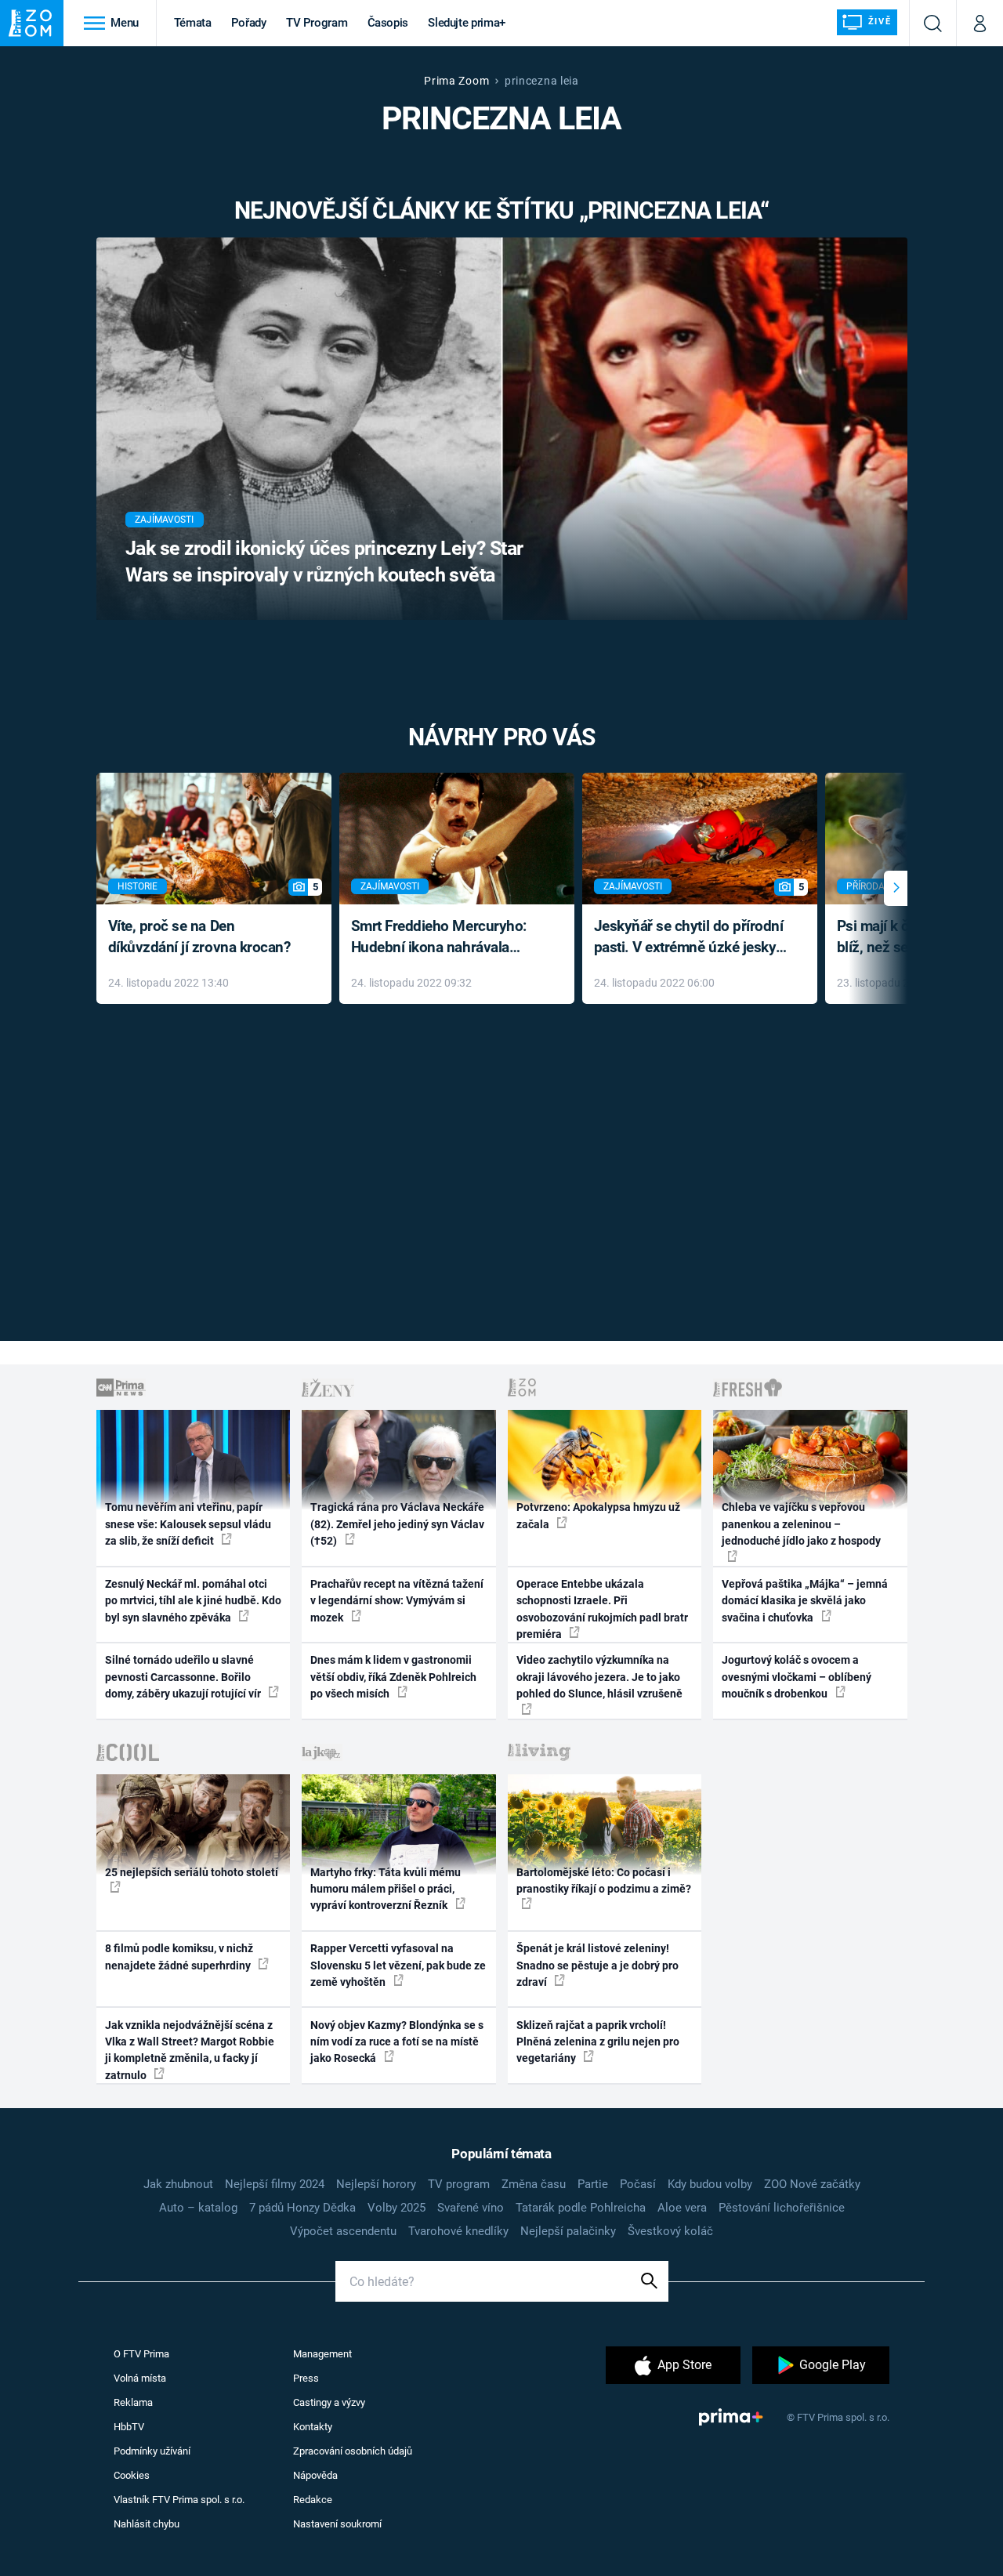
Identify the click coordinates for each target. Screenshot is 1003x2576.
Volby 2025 (396, 2208)
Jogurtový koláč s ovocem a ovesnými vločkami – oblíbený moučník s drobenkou (797, 1677)
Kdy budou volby (710, 2184)
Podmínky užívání (152, 2451)
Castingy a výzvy (329, 2402)
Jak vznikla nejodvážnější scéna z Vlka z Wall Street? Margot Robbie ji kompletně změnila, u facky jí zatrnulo (190, 2050)
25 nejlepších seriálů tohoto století (192, 1872)
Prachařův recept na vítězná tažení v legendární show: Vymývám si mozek (397, 1601)
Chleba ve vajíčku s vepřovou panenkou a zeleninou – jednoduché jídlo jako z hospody (801, 1524)
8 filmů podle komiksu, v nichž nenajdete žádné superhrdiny (179, 1956)
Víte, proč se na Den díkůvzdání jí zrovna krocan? (199, 937)
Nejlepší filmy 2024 (275, 2184)
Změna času (534, 2184)
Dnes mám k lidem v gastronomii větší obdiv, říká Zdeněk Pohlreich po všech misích (393, 1677)
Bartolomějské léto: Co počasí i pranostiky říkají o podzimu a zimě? (604, 1880)
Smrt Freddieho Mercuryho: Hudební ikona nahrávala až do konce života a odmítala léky (445, 938)
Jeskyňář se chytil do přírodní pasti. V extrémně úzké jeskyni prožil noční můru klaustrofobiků (691, 938)
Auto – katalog (198, 2208)
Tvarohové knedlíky (458, 2231)
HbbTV (129, 2427)
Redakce (313, 2500)
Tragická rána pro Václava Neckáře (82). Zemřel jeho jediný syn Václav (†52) (397, 1524)
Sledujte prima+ (467, 23)
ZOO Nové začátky (812, 2184)
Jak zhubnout (178, 2184)
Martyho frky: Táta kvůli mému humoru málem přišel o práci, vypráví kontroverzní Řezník (386, 1889)
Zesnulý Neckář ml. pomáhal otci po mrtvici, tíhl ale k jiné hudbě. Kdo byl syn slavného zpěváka (193, 1601)
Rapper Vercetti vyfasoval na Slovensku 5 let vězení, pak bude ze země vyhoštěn (398, 1965)
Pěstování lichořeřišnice (782, 2208)
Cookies (132, 2475)
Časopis (388, 23)
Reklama (133, 2402)
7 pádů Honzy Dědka (302, 2208)
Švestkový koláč (670, 2231)
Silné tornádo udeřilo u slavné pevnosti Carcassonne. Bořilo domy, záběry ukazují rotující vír (184, 1677)
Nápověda (315, 2475)
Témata (193, 23)
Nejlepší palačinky (568, 2231)
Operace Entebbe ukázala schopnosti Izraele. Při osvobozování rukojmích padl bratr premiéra (602, 1609)
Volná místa (140, 2378)
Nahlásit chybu (147, 2524)
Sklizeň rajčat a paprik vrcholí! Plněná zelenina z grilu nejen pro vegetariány (598, 2042)
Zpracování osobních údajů (353, 2451)
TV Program (317, 23)
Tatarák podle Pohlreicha (581, 2208)
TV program (459, 2184)
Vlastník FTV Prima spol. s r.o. (179, 2500)
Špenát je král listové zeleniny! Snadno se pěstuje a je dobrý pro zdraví (597, 1965)
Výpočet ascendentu (343, 2231)
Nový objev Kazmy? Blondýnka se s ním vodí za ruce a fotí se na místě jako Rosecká (397, 2042)
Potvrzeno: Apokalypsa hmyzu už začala (598, 1515)
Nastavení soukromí (337, 2524)
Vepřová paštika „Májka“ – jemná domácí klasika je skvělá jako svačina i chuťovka (805, 1601)
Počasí (638, 2184)
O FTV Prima (141, 2354)
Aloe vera (682, 2208)
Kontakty (313, 2427)
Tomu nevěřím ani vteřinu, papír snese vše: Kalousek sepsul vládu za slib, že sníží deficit (188, 1524)
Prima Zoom (456, 81)
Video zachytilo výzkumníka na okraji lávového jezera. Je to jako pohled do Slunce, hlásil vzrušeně (599, 1677)
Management (322, 2354)
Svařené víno (471, 2208)
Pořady (249, 23)
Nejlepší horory (376, 2184)
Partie (593, 2184)
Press (306, 2378)
